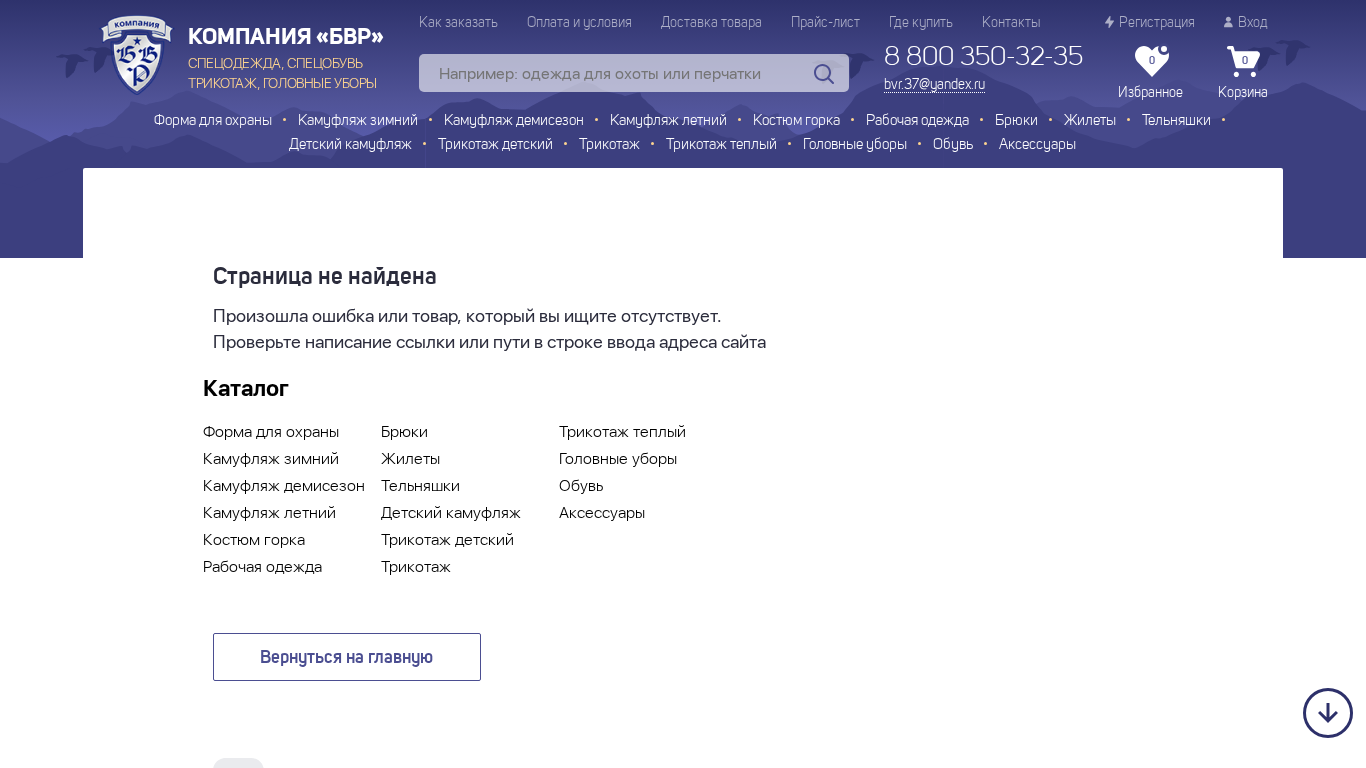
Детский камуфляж (350, 145)
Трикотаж (609, 145)
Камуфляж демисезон (514, 121)
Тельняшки (1176, 121)
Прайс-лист (825, 23)
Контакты (1011, 23)
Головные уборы (855, 145)
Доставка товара (711, 23)
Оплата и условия (579, 23)
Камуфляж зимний (358, 121)
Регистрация (1157, 23)
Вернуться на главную (346, 658)
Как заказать (458, 23)
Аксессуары (1037, 145)
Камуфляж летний (668, 121)
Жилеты (1090, 121)
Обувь (953, 145)
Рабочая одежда (917, 121)
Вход (1253, 23)
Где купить (921, 23)
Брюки (1016, 121)
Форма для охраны (213, 121)
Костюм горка (796, 121)
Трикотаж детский (495, 145)
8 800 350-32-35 (983, 58)
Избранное (1150, 78)
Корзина (1243, 78)
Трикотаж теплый (721, 145)
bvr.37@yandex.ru (934, 85)
